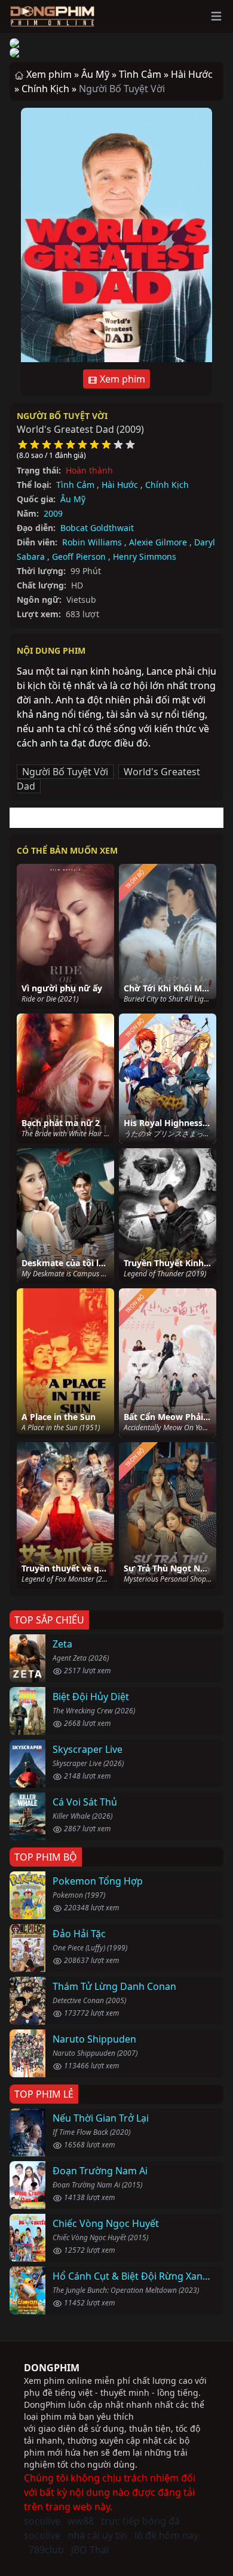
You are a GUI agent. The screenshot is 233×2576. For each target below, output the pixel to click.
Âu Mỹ (73, 499)
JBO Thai (90, 2550)
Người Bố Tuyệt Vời (62, 416)
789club (46, 2550)
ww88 (81, 2521)
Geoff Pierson (79, 556)
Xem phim (121, 379)
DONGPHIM (52, 2368)
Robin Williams (92, 542)
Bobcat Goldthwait (97, 528)
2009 (53, 513)
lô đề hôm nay (166, 2535)
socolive (42, 2521)
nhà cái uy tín (97, 2535)
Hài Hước (120, 485)
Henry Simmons (145, 556)
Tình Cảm (75, 485)
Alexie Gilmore (158, 542)
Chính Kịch (167, 485)
